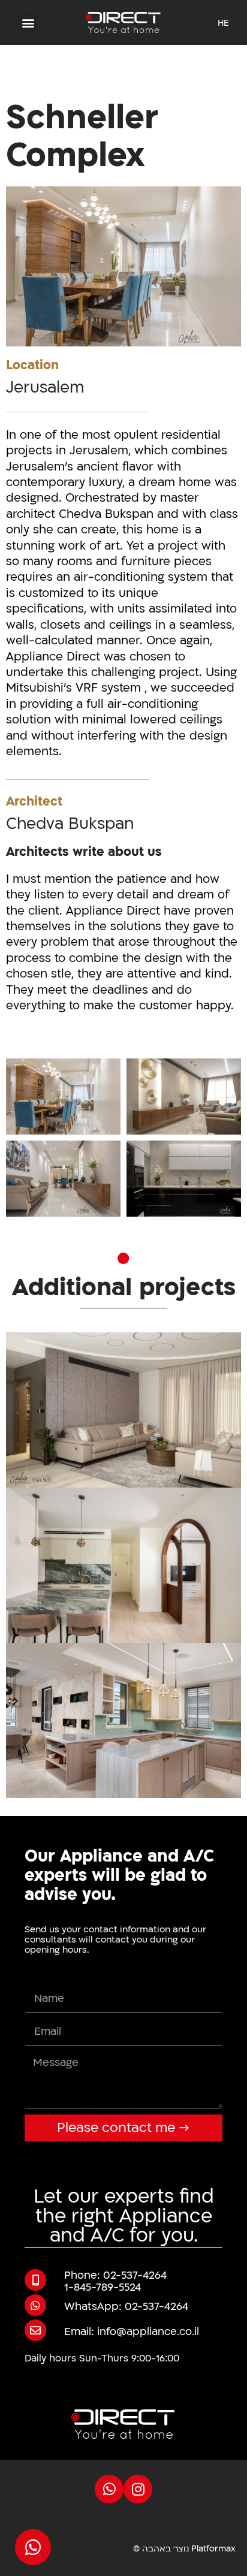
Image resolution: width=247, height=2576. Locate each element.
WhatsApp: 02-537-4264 (126, 2307)
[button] (28, 22)
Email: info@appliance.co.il (132, 2332)
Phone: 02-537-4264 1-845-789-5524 (115, 2281)
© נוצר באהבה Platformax (184, 2549)
